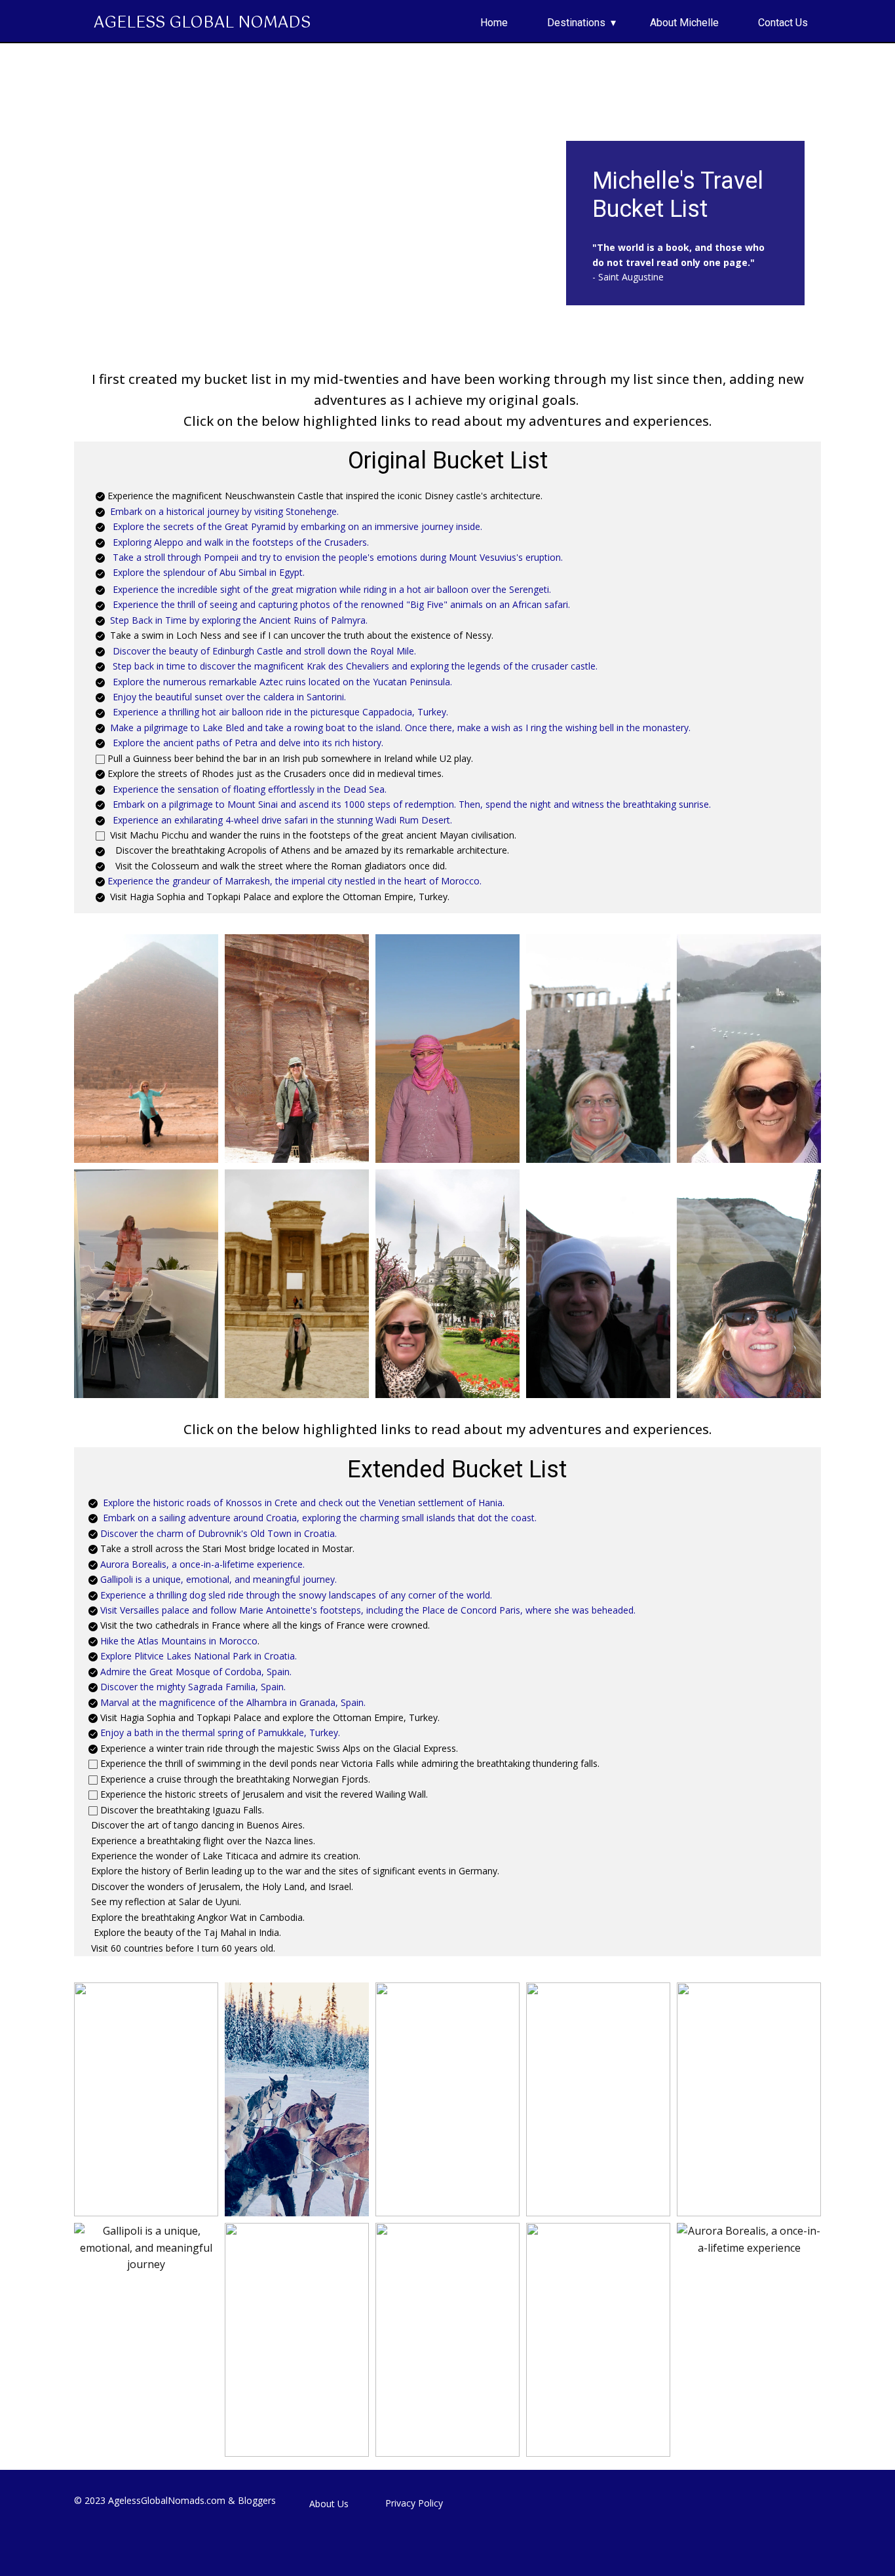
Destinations (576, 23)
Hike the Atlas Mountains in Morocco (179, 1641)
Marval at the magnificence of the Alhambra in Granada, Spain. (233, 1702)
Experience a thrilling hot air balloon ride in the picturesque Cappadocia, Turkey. (280, 712)
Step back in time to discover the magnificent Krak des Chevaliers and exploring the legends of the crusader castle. (355, 666)
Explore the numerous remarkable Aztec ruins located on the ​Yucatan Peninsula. (282, 682)
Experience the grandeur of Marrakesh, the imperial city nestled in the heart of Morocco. (295, 881)
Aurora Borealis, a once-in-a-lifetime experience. (202, 1564)
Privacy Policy (414, 2503)
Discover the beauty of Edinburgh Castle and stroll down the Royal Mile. (264, 651)
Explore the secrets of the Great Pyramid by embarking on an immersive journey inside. (297, 526)
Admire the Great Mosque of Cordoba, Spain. (196, 1672)
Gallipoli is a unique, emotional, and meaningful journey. (219, 1579)
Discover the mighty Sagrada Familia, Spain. (193, 1687)
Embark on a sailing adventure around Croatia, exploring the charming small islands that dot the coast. (318, 1518)
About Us (329, 2504)
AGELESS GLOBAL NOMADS (202, 23)
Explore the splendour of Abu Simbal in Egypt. (209, 572)
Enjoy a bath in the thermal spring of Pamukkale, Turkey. (220, 1733)
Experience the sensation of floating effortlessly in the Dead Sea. (250, 789)
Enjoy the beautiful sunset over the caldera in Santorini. (229, 697)
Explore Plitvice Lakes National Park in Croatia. (199, 1656)
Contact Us (783, 23)
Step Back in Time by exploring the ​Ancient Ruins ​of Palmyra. (239, 620)
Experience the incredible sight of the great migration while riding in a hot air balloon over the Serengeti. (332, 589)
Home (494, 23)
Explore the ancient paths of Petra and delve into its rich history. (248, 743)
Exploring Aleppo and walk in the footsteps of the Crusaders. (241, 542)
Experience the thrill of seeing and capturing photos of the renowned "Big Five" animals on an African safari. (341, 604)
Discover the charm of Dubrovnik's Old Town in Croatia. (219, 1533)
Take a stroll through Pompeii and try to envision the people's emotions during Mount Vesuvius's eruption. (338, 557)
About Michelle (684, 23)
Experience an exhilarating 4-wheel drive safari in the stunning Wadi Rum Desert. (282, 820)
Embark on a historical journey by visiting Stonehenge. (224, 511)
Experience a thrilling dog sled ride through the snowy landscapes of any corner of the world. (296, 1595)
